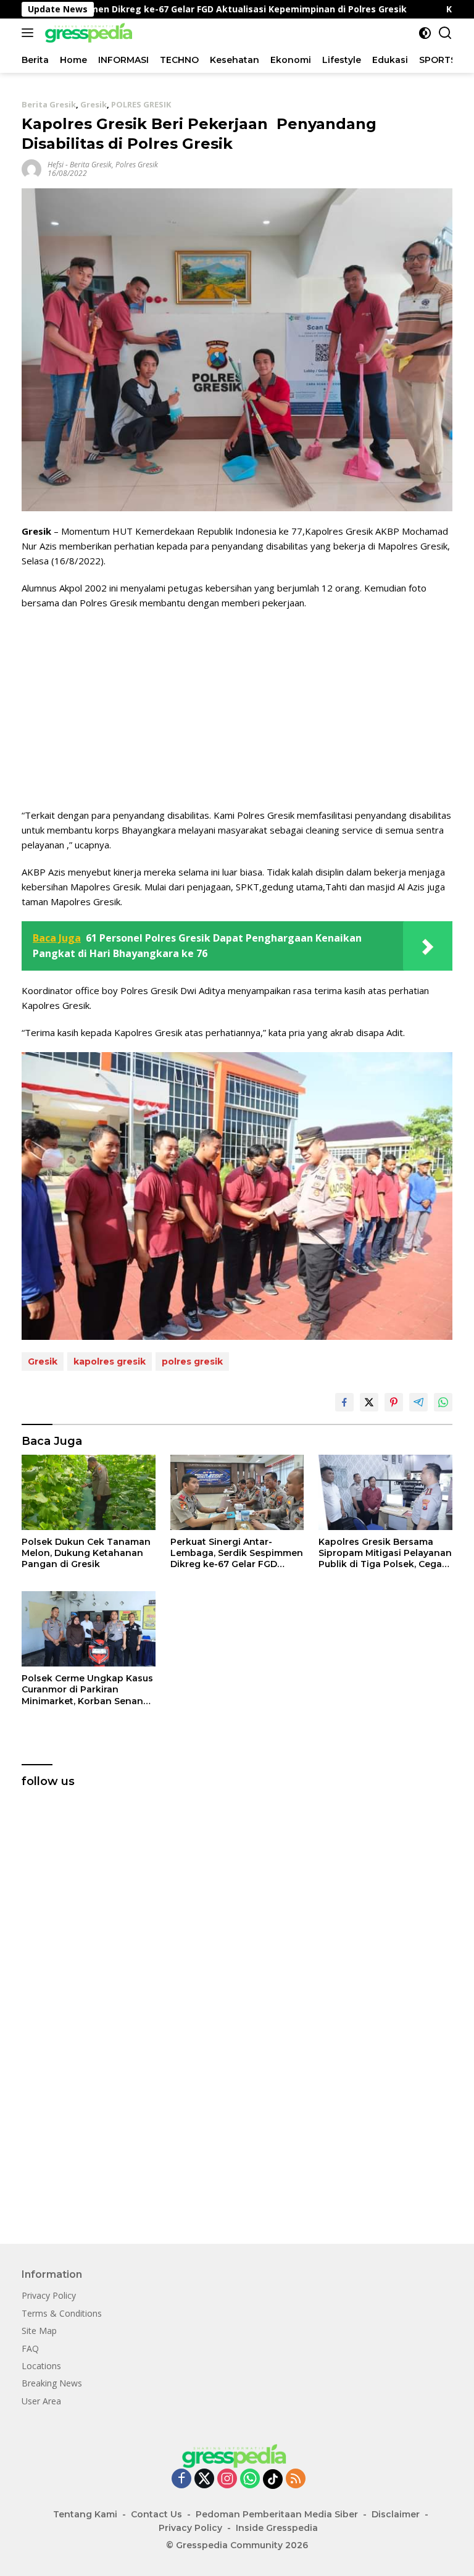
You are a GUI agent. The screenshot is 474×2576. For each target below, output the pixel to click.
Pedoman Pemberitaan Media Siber (277, 2514)
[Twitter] (204, 2479)
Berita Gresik (49, 104)
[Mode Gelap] (425, 33)
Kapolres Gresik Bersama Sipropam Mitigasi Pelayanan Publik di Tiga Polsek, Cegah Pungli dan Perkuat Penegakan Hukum (385, 1553)
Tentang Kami (85, 2514)
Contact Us (156, 2514)
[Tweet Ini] (369, 1402)
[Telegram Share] (418, 1402)
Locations (41, 2366)
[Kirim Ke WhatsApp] (443, 1402)
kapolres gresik (110, 1361)
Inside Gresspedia (277, 2528)
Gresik (94, 104)
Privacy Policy (49, 2295)
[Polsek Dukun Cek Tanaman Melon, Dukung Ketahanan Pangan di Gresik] (89, 1492)
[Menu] (30, 33)
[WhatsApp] (250, 2479)
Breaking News (52, 2383)
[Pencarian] (445, 33)
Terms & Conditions (62, 2313)
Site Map (39, 2331)
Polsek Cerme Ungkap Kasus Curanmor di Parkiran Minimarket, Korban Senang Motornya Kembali (87, 1690)
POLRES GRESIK (141, 104)
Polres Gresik (137, 165)
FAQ (30, 2348)
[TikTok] (273, 2479)
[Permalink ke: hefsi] (31, 168)
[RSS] (296, 2479)
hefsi (56, 165)
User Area (41, 2401)
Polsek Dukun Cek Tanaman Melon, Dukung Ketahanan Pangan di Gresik (86, 1553)
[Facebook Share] (344, 1402)
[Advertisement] (237, 709)
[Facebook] (181, 2479)
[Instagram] (227, 2479)
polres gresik (192, 1361)
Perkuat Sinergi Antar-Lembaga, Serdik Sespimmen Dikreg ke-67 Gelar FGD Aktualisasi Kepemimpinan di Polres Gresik (237, 1553)
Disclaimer (396, 2514)
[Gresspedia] (89, 33)
